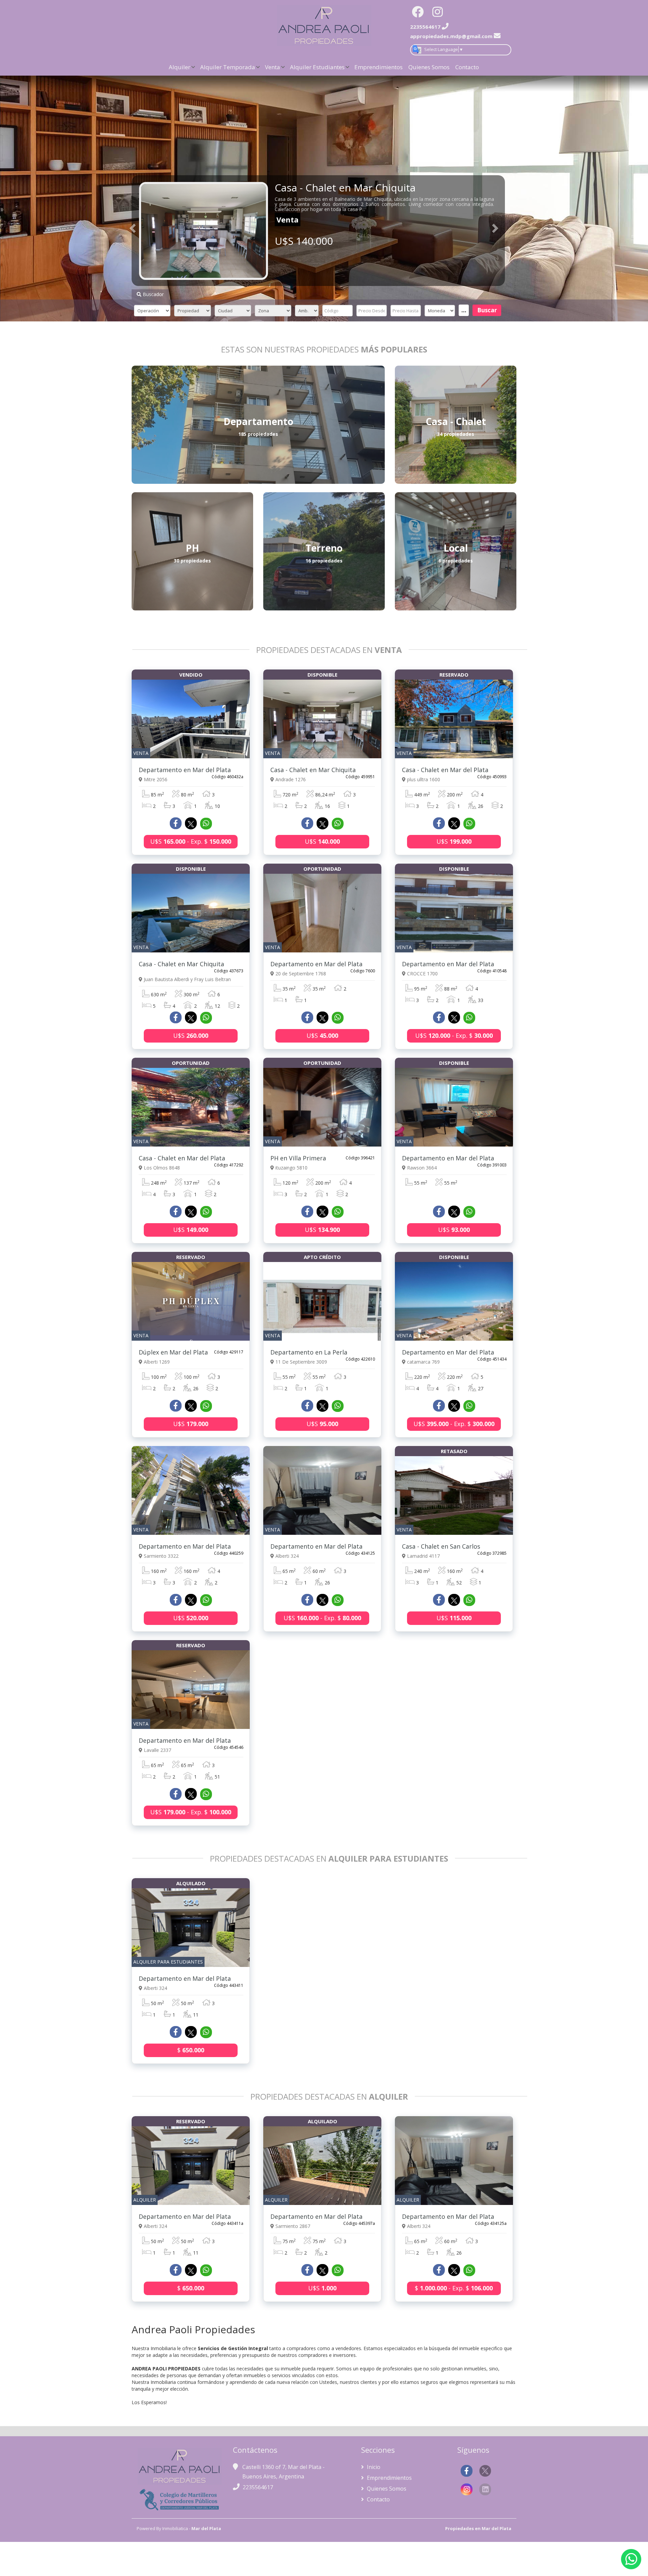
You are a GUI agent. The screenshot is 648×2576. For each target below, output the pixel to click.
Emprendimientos (379, 67)
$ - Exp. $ (454, 2288)
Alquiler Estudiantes (317, 67)
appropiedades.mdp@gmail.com (451, 36)
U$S (322, 841)
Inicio (373, 2467)
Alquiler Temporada (228, 67)
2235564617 (258, 2487)
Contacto (467, 67)
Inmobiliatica (175, 2528)
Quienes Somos (429, 67)
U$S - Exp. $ (191, 841)
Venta (273, 67)
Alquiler (180, 67)
